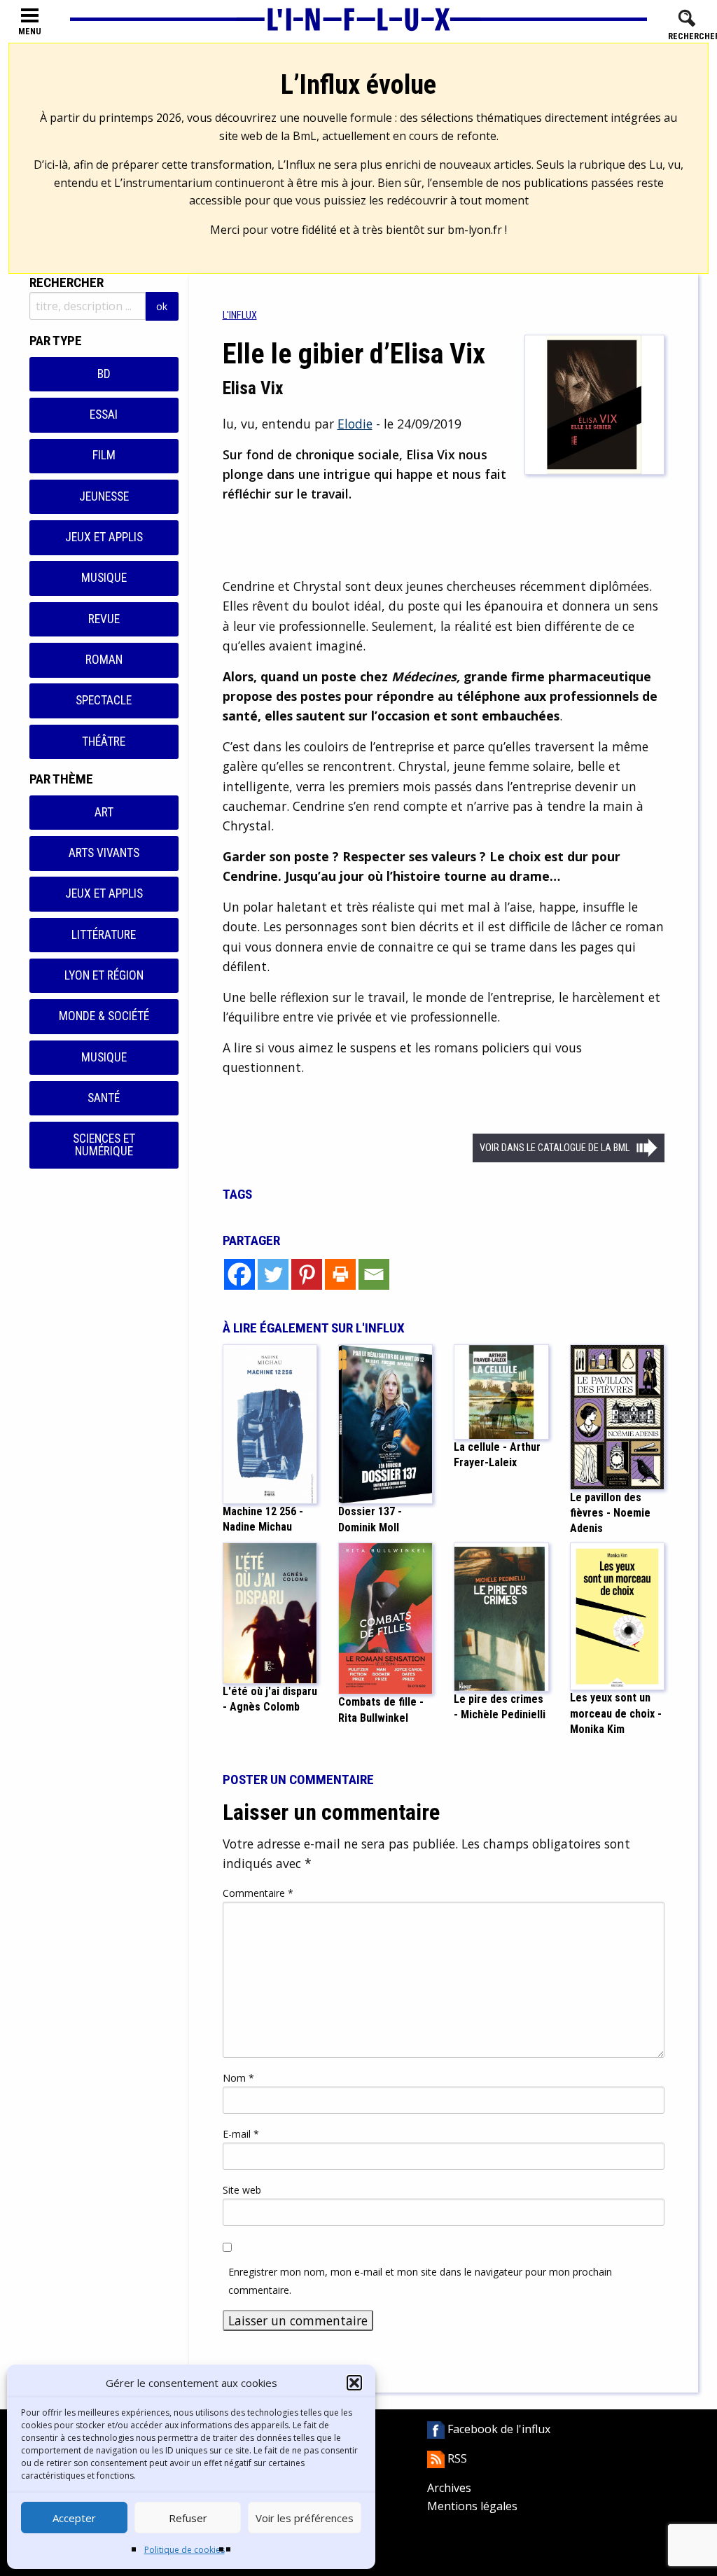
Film (104, 455)
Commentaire (258, 1893)
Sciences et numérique (104, 1145)
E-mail (241, 2134)
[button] (354, 2383)
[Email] (374, 1274)
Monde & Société (104, 1016)
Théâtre (104, 742)
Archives (449, 2488)
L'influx (240, 315)
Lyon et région (104, 975)
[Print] (340, 1274)
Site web (242, 2190)
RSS (456, 2458)
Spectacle (104, 700)
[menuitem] (240, 315)
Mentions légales (472, 2506)
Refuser (188, 2518)
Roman (104, 660)
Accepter (74, 2518)
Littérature (104, 935)
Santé (104, 1098)
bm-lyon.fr (475, 230)
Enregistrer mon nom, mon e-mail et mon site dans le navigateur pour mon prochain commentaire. (420, 2281)
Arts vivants (104, 853)
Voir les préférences (305, 2518)
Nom (238, 2078)
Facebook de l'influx (497, 2429)
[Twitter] (273, 1274)
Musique (104, 578)
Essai (104, 415)
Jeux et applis (104, 537)
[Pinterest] (307, 1274)
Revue (104, 619)
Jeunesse (104, 496)
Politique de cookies (185, 2550)
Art (104, 812)
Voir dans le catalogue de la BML (555, 1148)
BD (104, 374)
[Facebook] (239, 1274)
